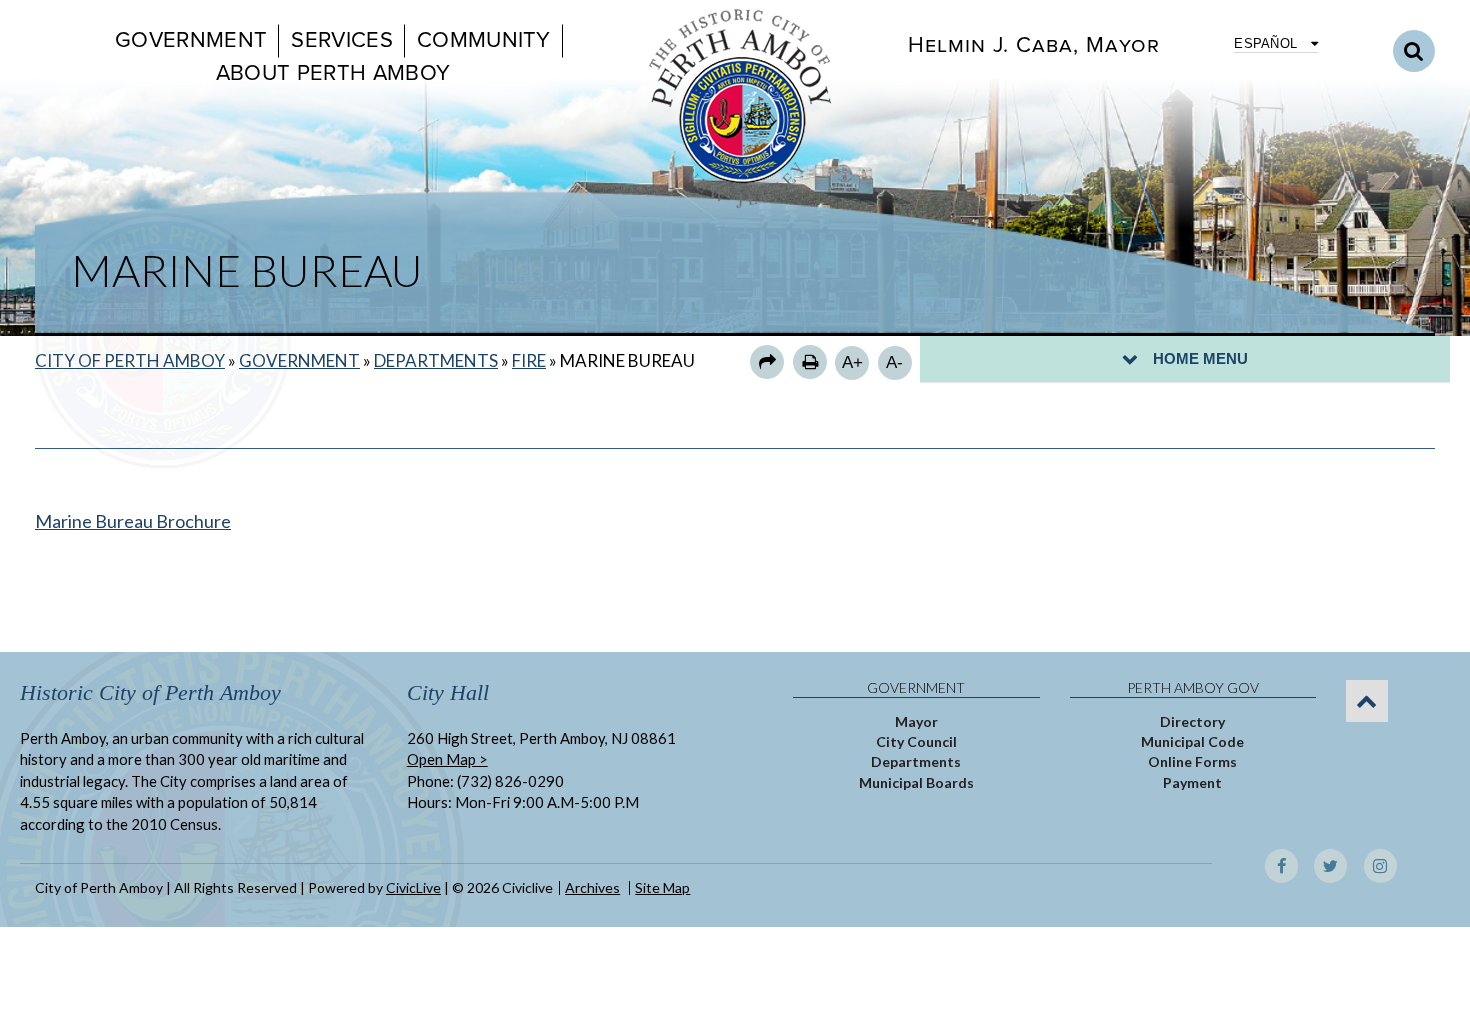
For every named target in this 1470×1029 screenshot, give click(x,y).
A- (894, 362)
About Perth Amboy (333, 73)
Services (342, 40)
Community (484, 40)
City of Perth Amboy (130, 360)
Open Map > (447, 759)
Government (191, 40)
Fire (529, 360)
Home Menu (1200, 358)
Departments (436, 360)
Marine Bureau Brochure (133, 521)
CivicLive (413, 887)
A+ (852, 362)
